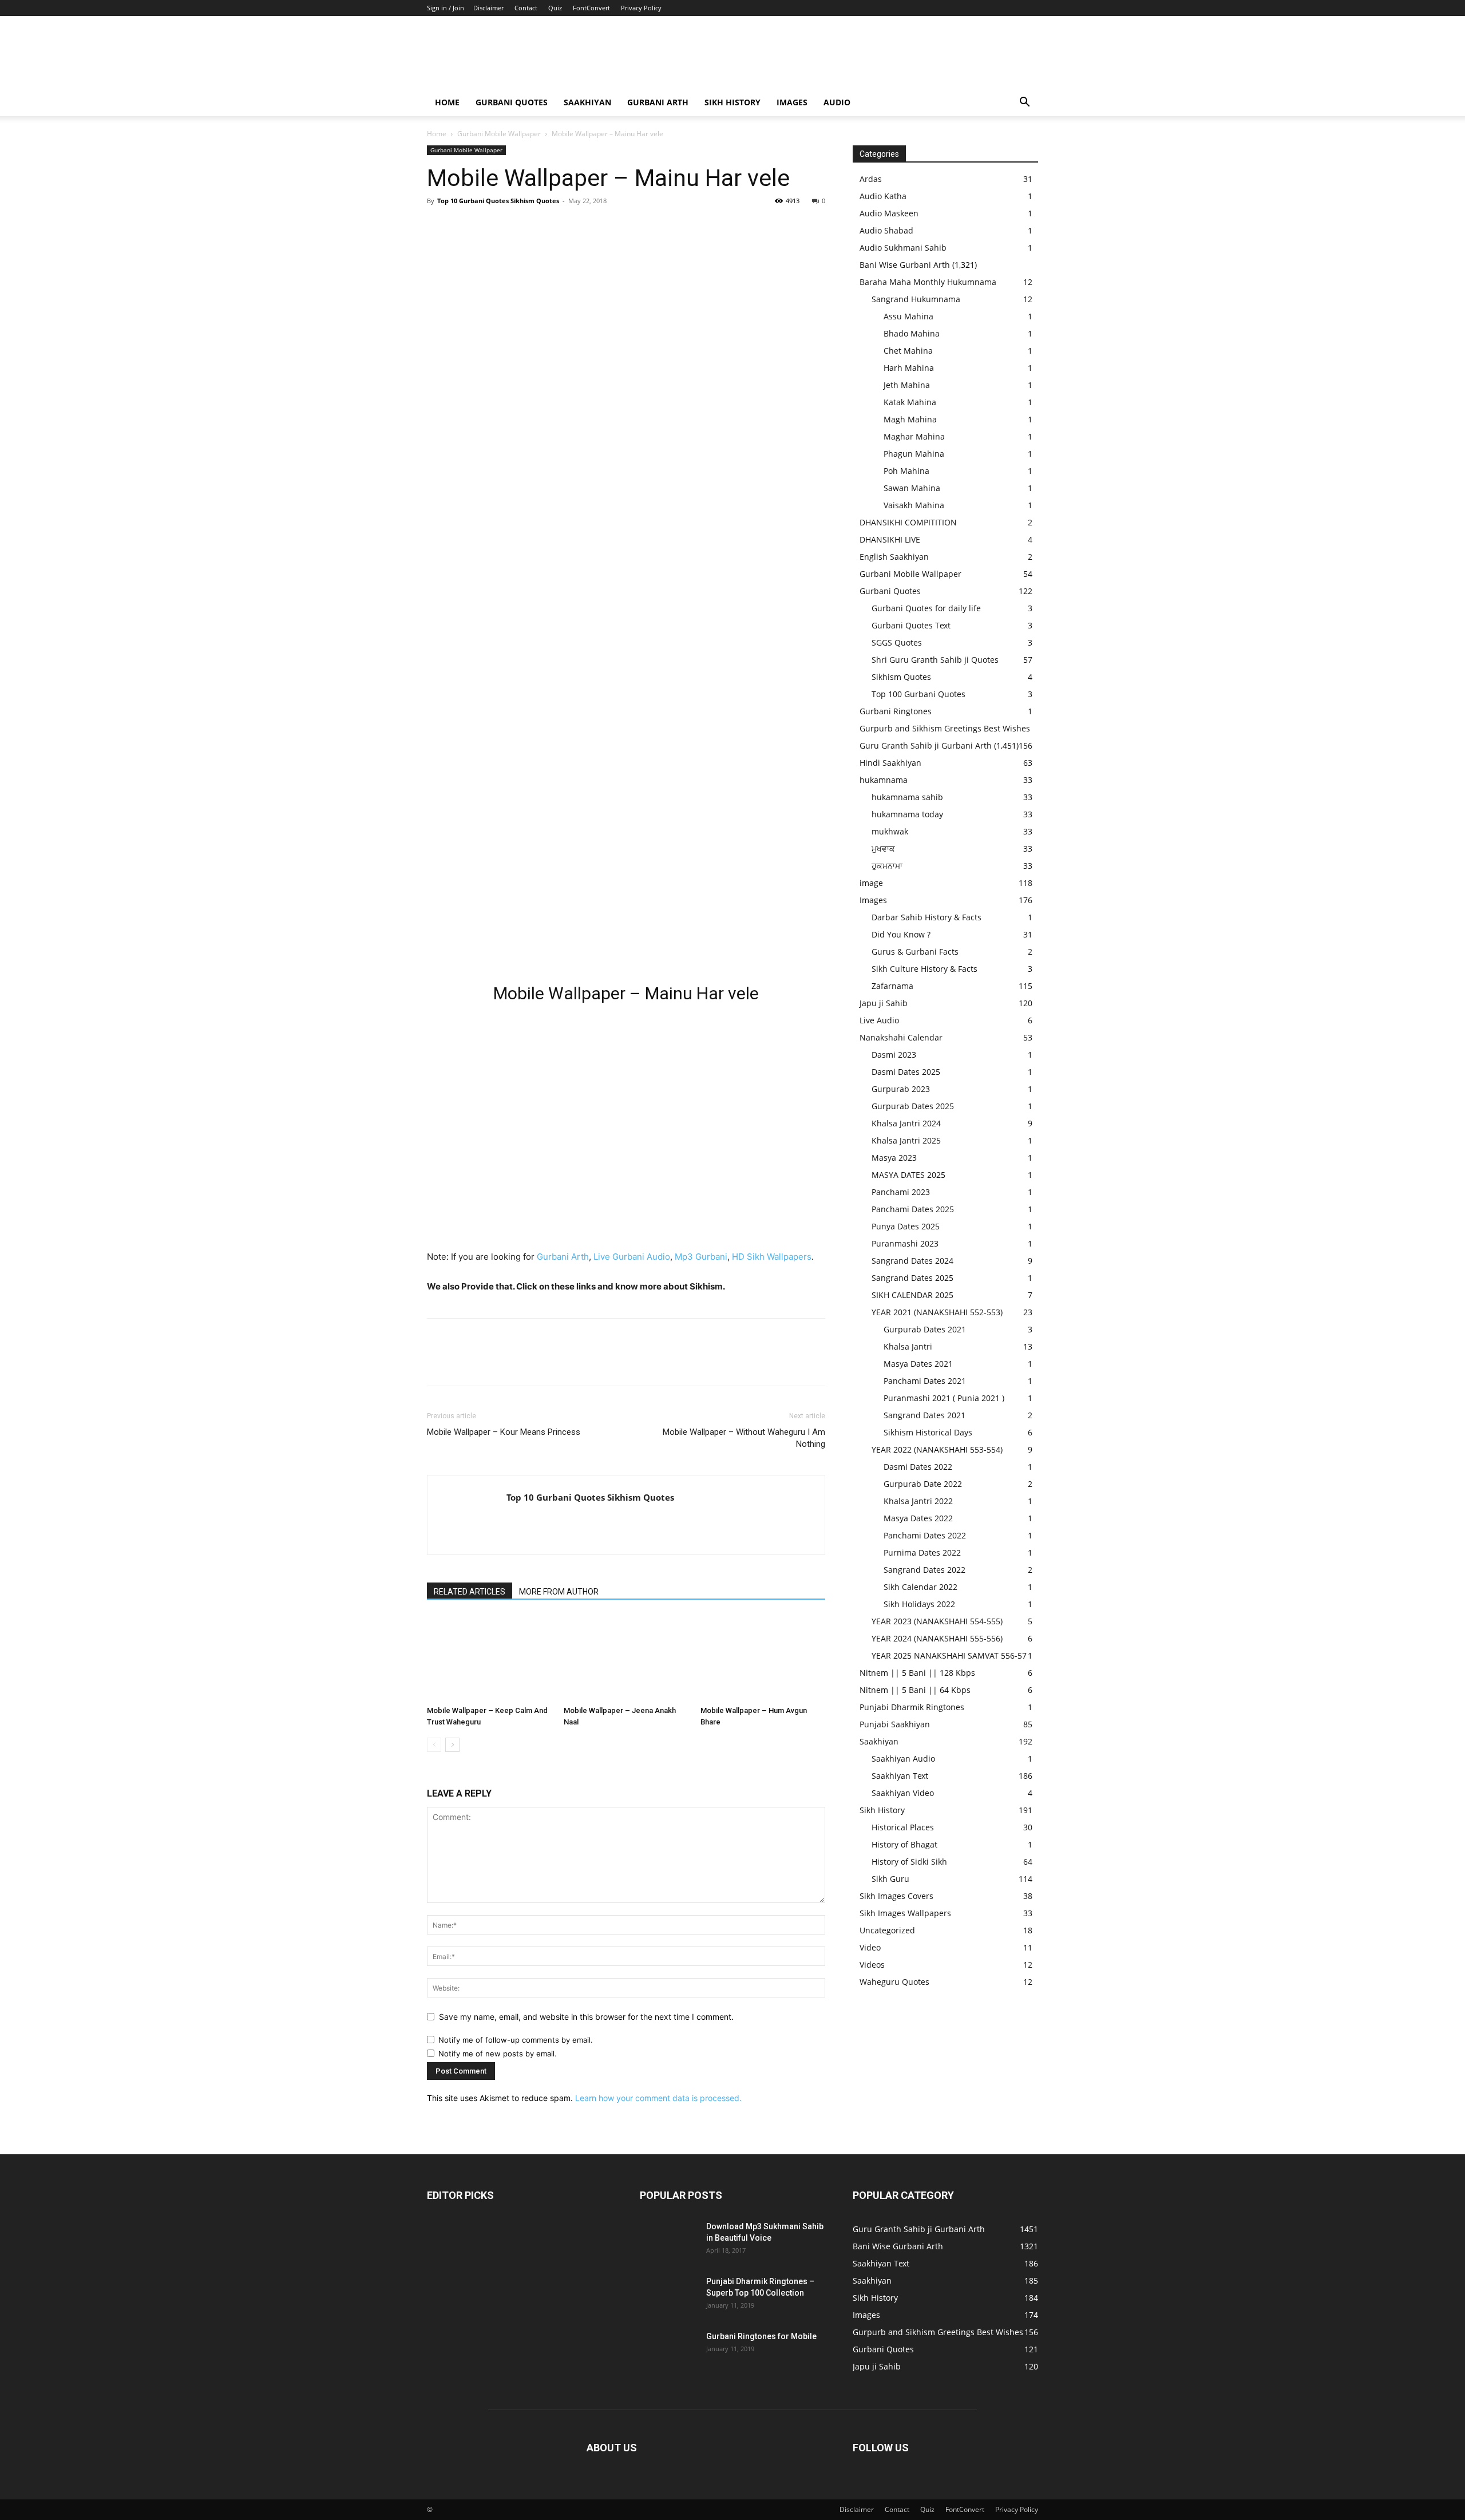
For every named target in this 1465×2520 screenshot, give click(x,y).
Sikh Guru (890, 1879)
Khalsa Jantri (908, 1346)
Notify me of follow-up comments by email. (516, 2040)
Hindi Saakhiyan (890, 763)
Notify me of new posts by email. (498, 2054)
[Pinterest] (491, 227)
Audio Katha (883, 196)
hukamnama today (907, 814)
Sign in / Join (446, 8)
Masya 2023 (894, 1158)
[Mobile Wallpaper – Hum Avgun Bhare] (763, 1658)
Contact (526, 8)
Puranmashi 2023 (905, 1243)
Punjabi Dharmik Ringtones (912, 1707)
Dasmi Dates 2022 (918, 1467)
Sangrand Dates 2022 (924, 1570)
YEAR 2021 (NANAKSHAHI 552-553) (937, 1312)
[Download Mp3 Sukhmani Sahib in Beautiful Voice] (668, 2241)
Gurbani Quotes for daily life (926, 608)
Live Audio (879, 1020)
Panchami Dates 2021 (925, 1381)
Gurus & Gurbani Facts (915, 952)
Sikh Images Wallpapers (905, 1913)
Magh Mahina (910, 419)
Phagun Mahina (914, 454)
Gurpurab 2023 (901, 1089)
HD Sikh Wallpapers (772, 1257)
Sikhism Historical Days (928, 1432)
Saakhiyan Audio (903, 1759)
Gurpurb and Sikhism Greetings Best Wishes (945, 728)
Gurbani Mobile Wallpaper (499, 134)
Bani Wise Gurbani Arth (905, 265)
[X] (465, 227)
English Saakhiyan (894, 557)
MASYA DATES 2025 (908, 1175)
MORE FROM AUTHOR (559, 1592)
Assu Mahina (908, 316)
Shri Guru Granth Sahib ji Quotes (935, 660)
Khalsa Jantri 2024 (906, 1123)
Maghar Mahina (914, 436)
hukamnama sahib (907, 797)
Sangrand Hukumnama (916, 299)
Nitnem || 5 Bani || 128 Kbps (917, 1673)
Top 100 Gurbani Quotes (918, 694)
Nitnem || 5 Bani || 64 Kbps (915, 1690)
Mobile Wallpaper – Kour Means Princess (504, 1432)
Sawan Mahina (912, 488)
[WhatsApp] (517, 227)
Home (447, 102)
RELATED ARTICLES (470, 1592)
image (871, 883)
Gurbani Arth (658, 102)
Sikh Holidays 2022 (919, 1604)
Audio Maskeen (889, 213)
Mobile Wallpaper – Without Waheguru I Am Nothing (744, 1438)
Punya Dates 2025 (906, 1226)
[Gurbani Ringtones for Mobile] (668, 2351)
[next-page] (452, 1745)
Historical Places (903, 1827)
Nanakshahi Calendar (901, 1037)
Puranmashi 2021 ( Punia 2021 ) (944, 1398)
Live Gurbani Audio (632, 1257)
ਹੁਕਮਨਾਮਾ (887, 866)
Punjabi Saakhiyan (895, 1724)
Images (792, 102)
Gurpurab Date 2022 (923, 1484)
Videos (872, 1965)
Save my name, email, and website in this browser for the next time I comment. (586, 2017)
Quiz (555, 8)
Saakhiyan (587, 102)
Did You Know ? (901, 934)
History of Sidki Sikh (909, 1862)
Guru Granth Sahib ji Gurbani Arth (926, 745)
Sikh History (882, 1810)
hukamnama (884, 780)
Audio (837, 102)
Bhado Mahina (912, 333)
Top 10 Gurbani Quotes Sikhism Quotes (498, 201)
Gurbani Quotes (512, 102)
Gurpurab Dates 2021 (925, 1329)
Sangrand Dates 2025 (912, 1278)
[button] (1024, 103)
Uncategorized (887, 1930)
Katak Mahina (910, 402)
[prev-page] (434, 1745)
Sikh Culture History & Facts (924, 969)
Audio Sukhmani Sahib (903, 248)
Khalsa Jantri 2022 (918, 1501)
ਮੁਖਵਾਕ (883, 848)
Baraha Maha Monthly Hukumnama (928, 282)
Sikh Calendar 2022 (920, 1587)
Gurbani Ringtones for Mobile (761, 2336)
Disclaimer (488, 8)
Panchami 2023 (901, 1192)
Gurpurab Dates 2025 (913, 1106)
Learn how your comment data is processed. (658, 2098)
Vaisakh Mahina (914, 505)
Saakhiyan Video (903, 1793)
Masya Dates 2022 (918, 1518)
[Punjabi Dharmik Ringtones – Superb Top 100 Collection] (668, 2296)
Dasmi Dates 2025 (906, 1072)
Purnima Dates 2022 (922, 1552)
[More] (544, 227)
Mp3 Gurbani (701, 1257)
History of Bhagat (904, 1844)
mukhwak (890, 831)
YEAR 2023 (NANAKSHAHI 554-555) (937, 1621)
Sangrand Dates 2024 (912, 1261)
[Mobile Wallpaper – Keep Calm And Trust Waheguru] (489, 1658)
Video (870, 1947)
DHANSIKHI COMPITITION (908, 522)
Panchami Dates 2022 (925, 1535)
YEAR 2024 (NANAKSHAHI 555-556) (937, 1638)
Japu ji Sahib (884, 1003)
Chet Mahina (908, 351)
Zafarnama (892, 986)
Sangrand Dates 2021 (924, 1415)
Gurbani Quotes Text (911, 625)
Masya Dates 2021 (918, 1364)
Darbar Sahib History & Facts (926, 917)
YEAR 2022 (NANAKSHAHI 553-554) (937, 1449)
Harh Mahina (909, 368)
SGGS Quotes (897, 642)
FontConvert (591, 8)
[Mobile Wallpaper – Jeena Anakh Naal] (626, 1658)
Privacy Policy (641, 8)
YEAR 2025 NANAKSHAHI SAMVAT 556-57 (949, 1655)
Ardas (871, 179)
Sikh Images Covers (896, 1896)
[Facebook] (438, 227)
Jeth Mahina (907, 385)
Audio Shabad (886, 230)
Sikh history (732, 102)
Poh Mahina (906, 471)
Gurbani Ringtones (896, 711)
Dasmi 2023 (894, 1055)
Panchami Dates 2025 (913, 1209)
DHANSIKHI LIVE (890, 539)
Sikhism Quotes (901, 677)
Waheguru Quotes (894, 1982)
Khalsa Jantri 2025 (906, 1140)
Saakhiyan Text (900, 1776)
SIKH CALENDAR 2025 (912, 1295)
